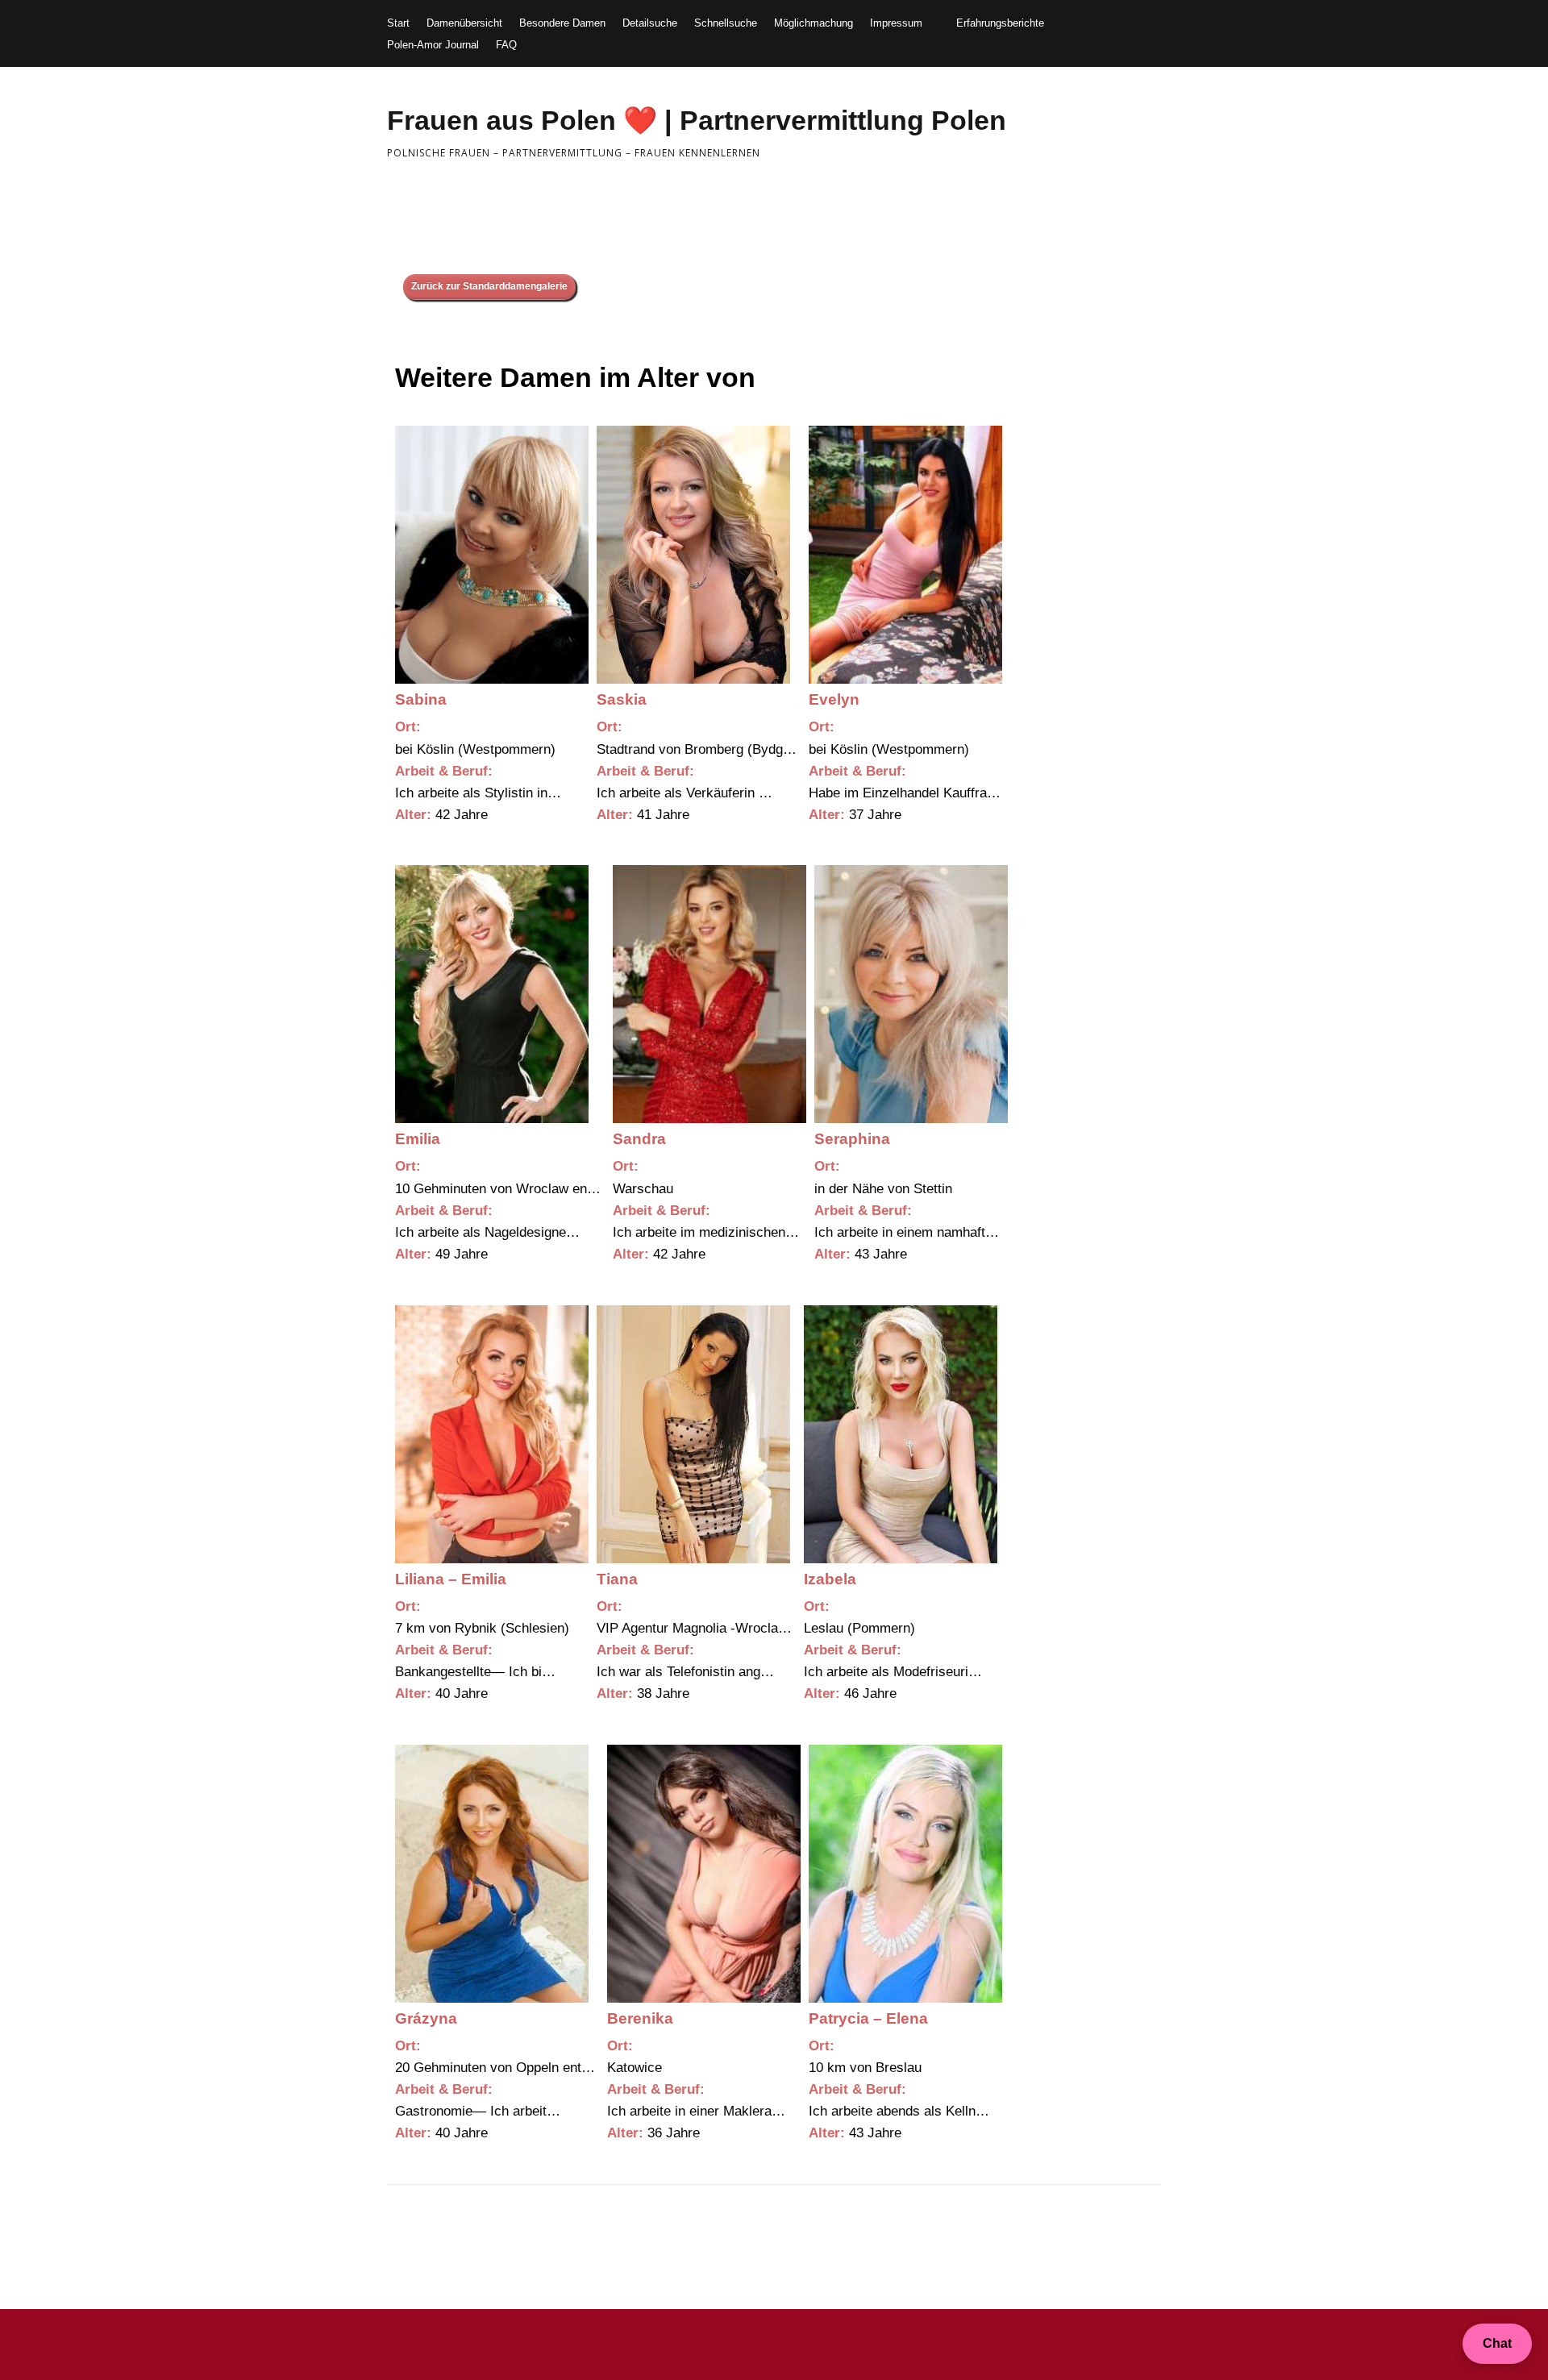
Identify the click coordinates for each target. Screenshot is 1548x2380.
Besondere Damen (562, 23)
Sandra (639, 1139)
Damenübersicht (464, 23)
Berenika (640, 2018)
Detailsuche (650, 23)
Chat (1497, 2343)
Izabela (830, 1579)
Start (398, 23)
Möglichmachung (814, 23)
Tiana (617, 1579)
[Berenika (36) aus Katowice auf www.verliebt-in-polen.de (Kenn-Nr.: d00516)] (704, 1874)
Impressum (896, 23)
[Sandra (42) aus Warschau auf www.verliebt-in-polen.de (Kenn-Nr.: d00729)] (709, 994)
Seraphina (852, 1139)
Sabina (421, 699)
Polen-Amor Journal (433, 45)
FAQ (506, 45)
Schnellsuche (726, 23)
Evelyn (834, 699)
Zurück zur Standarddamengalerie (489, 286)
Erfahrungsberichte (1000, 23)
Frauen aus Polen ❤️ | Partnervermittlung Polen (697, 120)
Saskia (622, 699)
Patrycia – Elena (868, 2018)
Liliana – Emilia (451, 1579)
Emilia (418, 1139)
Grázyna (426, 2018)
